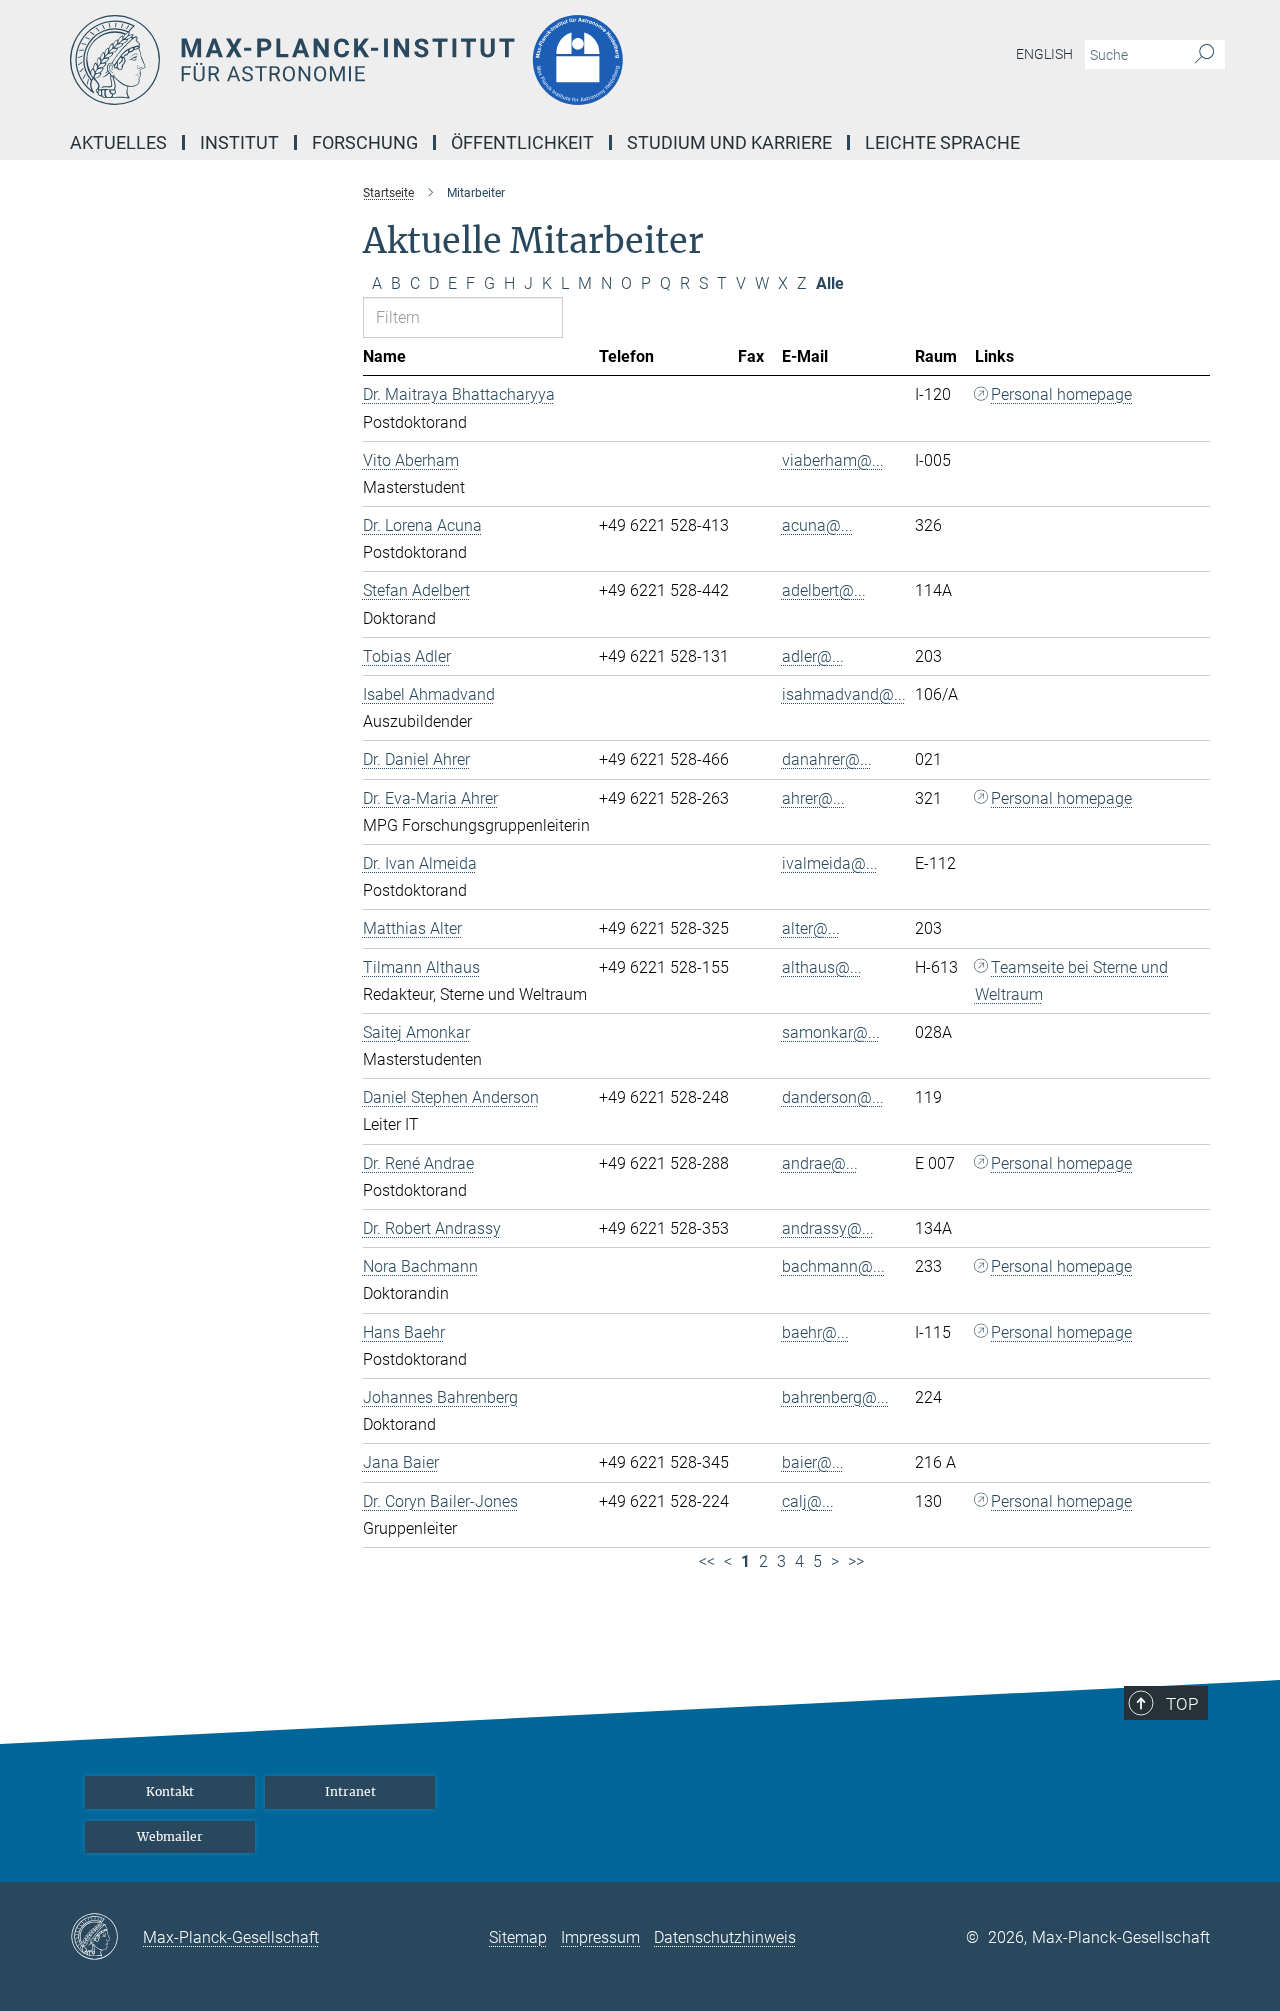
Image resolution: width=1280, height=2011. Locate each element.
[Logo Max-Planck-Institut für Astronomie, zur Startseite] (445, 60)
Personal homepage (1061, 394)
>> (856, 1561)
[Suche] (1204, 55)
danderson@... (833, 1097)
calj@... (808, 1501)
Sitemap (518, 1937)
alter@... (811, 928)
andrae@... (820, 1163)
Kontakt (170, 1791)
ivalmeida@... (830, 863)
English (1044, 54)
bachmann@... (833, 1266)
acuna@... (817, 525)
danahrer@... (827, 759)
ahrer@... (813, 798)
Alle (830, 283)
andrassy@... (828, 1228)
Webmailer (170, 1836)
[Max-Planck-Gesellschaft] (106, 1938)
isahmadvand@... (844, 694)
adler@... (813, 656)
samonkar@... (831, 1032)
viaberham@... (833, 460)
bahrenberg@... (835, 1397)
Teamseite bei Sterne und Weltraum (1072, 981)
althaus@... (822, 967)
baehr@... (815, 1332)
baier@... (813, 1462)
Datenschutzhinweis (725, 1937)
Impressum (600, 1937)
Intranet (350, 1791)
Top (1182, 1704)
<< (707, 1561)
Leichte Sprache (942, 142)
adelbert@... (824, 590)
